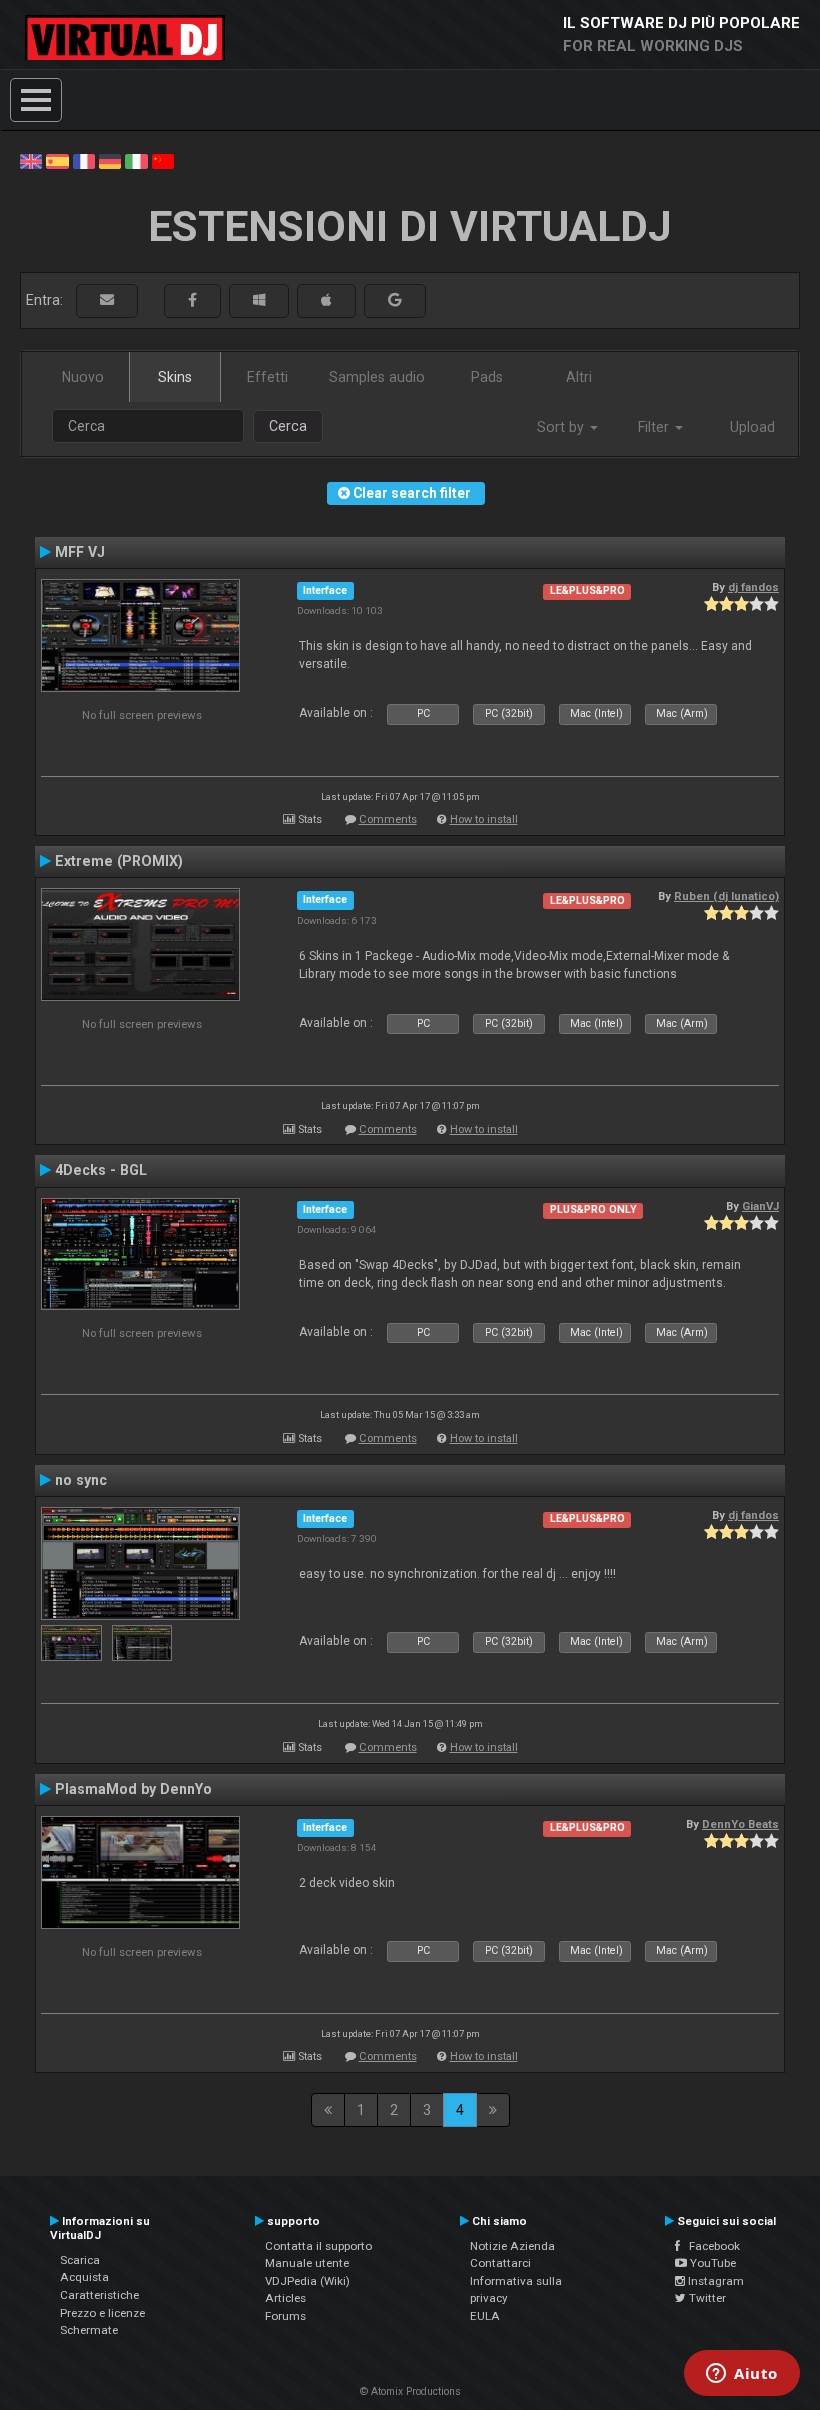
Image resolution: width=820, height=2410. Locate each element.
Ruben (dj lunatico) (726, 896)
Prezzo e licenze (102, 2313)
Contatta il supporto (318, 2246)
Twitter (706, 2298)
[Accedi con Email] (107, 300)
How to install (484, 819)
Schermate (89, 2330)
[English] (31, 160)
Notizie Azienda (512, 2246)
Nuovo (83, 377)
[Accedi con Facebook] (192, 300)
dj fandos (753, 587)
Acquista (84, 2277)
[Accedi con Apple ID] (326, 300)
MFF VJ (80, 552)
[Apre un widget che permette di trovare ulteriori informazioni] (742, 2375)
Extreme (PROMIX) (119, 861)
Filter (655, 427)
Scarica (80, 2260)
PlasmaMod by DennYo (133, 1789)
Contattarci (500, 2263)
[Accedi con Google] (395, 300)
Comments (388, 819)
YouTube (711, 2263)
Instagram (714, 2281)
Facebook (710, 2246)
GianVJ (760, 1206)
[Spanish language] (57, 160)
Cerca (288, 426)
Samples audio (377, 377)
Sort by (562, 427)
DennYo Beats (740, 1824)
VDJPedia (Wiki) (307, 2281)
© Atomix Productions (410, 2391)
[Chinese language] (163, 160)
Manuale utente (307, 2263)
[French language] (84, 160)
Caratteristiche (99, 2295)
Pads (487, 377)
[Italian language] (136, 160)
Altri (579, 377)
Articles (285, 2298)
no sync (81, 1480)
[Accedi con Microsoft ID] (259, 300)
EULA (485, 2316)
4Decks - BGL (101, 1170)
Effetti (267, 377)
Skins (175, 377)
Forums (285, 2316)
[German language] (110, 160)
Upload (752, 427)
